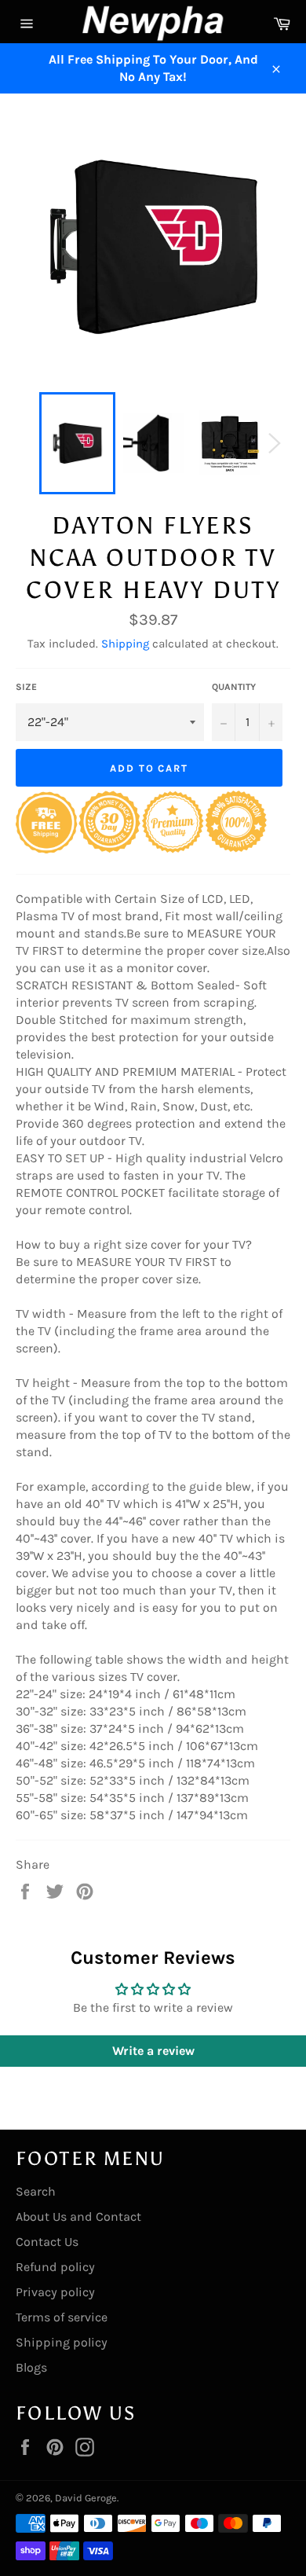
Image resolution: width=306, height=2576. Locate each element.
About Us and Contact (78, 2216)
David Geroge (86, 2498)
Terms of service (62, 2317)
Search (36, 2191)
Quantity (234, 687)
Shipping (125, 644)
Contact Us (47, 2242)
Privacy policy (55, 2292)
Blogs (31, 2367)
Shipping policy (62, 2342)
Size (26, 687)
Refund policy (55, 2267)
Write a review (153, 2051)
